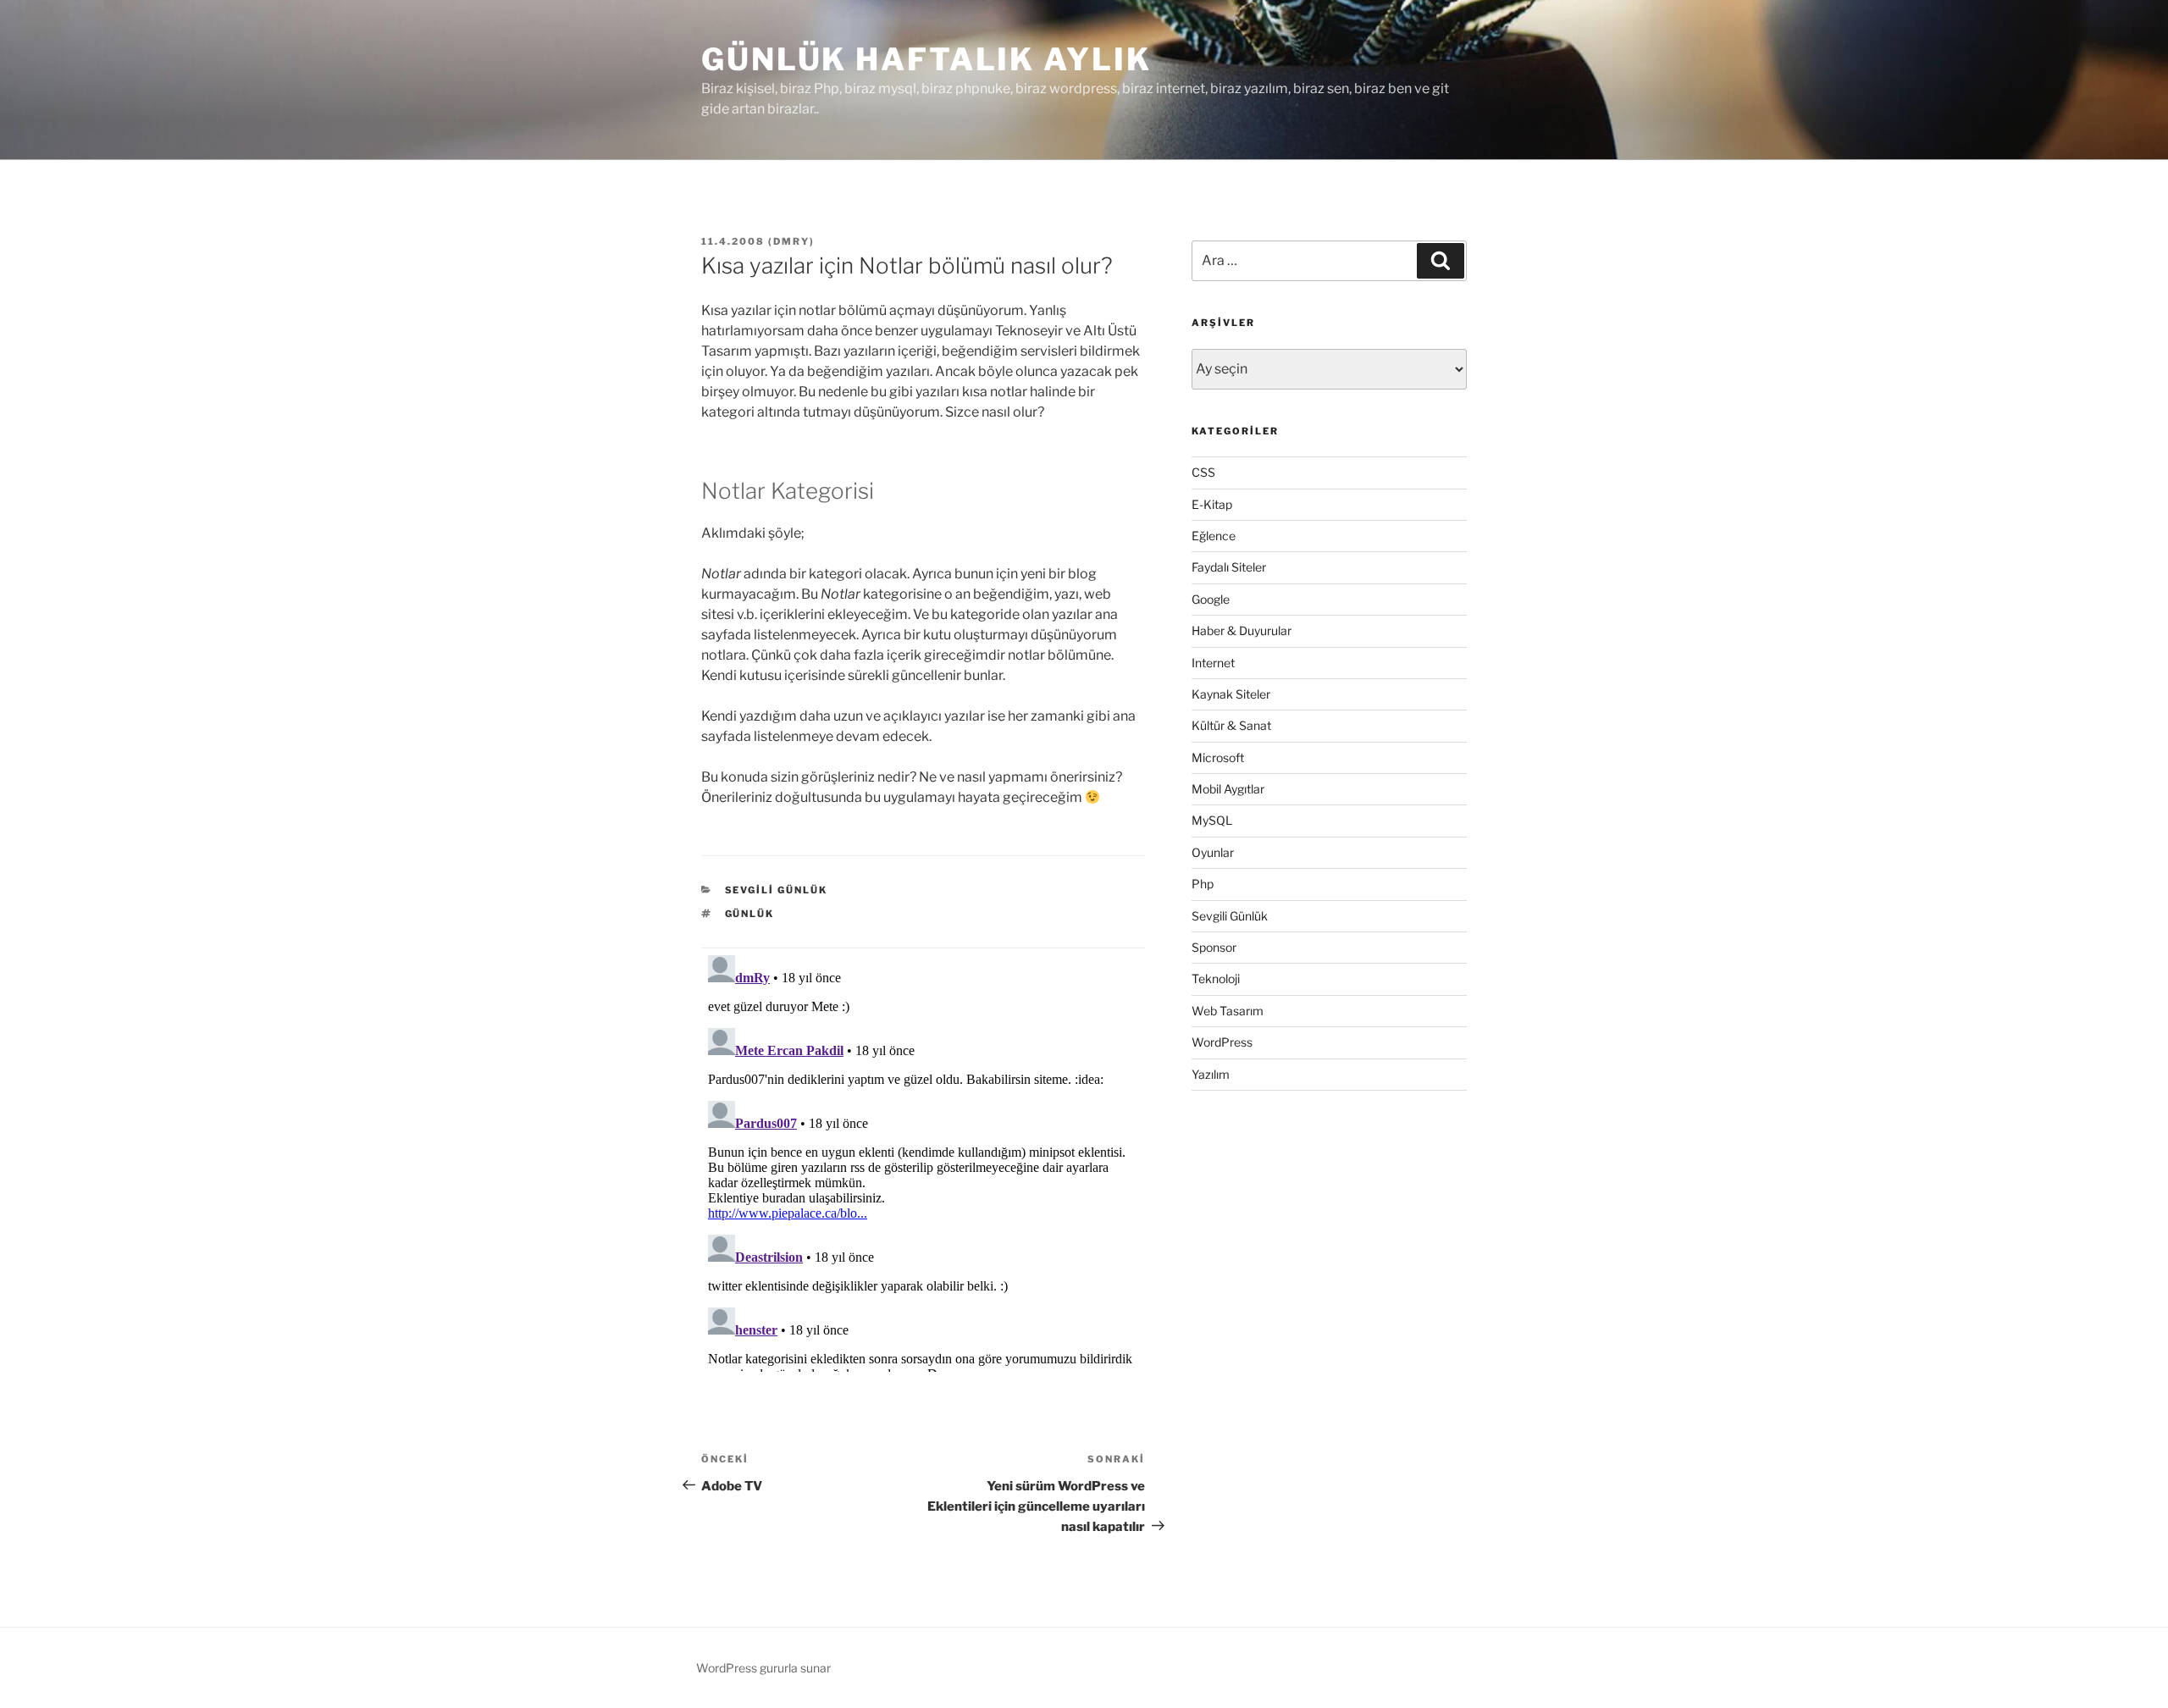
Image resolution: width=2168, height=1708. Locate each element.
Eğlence (1214, 536)
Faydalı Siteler (1229, 567)
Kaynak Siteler (1231, 694)
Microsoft (1218, 757)
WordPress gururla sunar (763, 1668)
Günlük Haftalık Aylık (926, 59)
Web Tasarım (1228, 1011)
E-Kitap (1212, 504)
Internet (1213, 663)
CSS (1203, 472)
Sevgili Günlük (777, 890)
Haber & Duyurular (1242, 630)
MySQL (1212, 820)
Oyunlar (1213, 852)
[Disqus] (923, 1160)
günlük (750, 914)
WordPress (1222, 1042)
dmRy (791, 241)
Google (1211, 599)
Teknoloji (1216, 978)
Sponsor (1214, 947)
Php (1203, 884)
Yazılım (1211, 1074)
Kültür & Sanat (1231, 725)
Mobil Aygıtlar (1228, 789)
